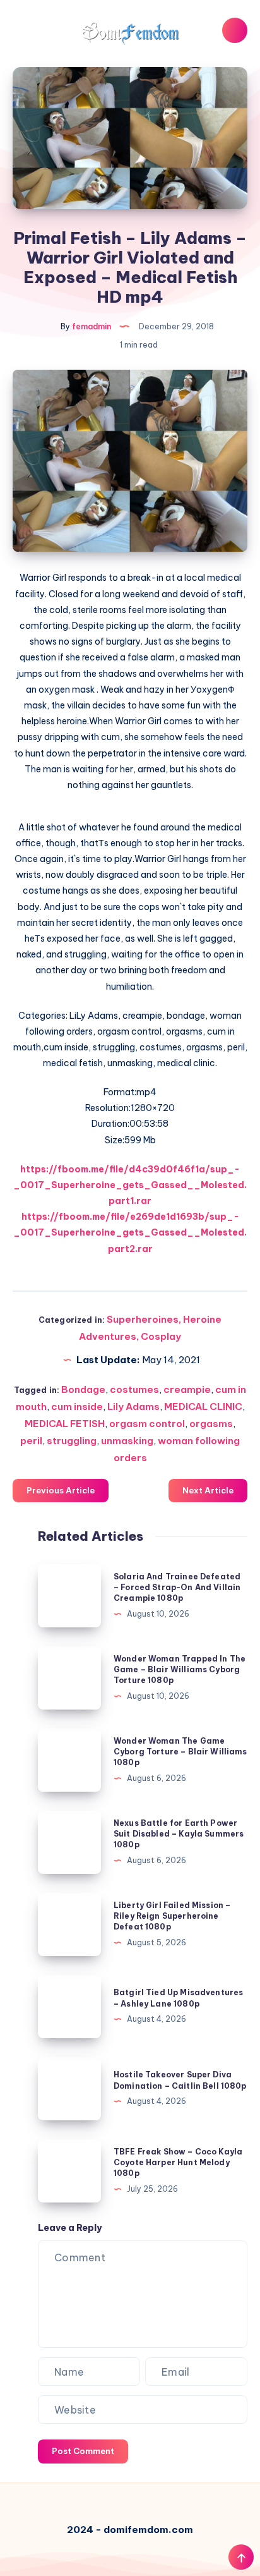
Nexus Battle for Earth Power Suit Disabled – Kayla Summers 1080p (179, 1834)
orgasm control (147, 1424)
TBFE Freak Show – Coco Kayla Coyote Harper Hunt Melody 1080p (178, 2163)
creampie (187, 1389)
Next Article (208, 1490)
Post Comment (83, 2451)
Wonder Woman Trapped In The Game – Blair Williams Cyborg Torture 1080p (180, 1670)
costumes (134, 1389)
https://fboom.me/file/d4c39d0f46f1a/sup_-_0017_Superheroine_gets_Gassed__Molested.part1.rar (130, 1185)
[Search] (235, 30)
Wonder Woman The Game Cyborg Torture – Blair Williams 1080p (180, 1752)
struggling (72, 1441)
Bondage (83, 1389)
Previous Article (61, 1490)
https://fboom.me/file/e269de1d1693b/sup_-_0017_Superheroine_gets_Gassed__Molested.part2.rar (130, 1232)
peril (31, 1441)
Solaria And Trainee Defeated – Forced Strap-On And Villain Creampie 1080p (177, 1588)
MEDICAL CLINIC (203, 1406)
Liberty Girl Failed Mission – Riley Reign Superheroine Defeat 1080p (172, 1916)
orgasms (211, 1424)
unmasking (127, 1441)
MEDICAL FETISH (65, 1424)
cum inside (77, 1406)
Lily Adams (133, 1406)
